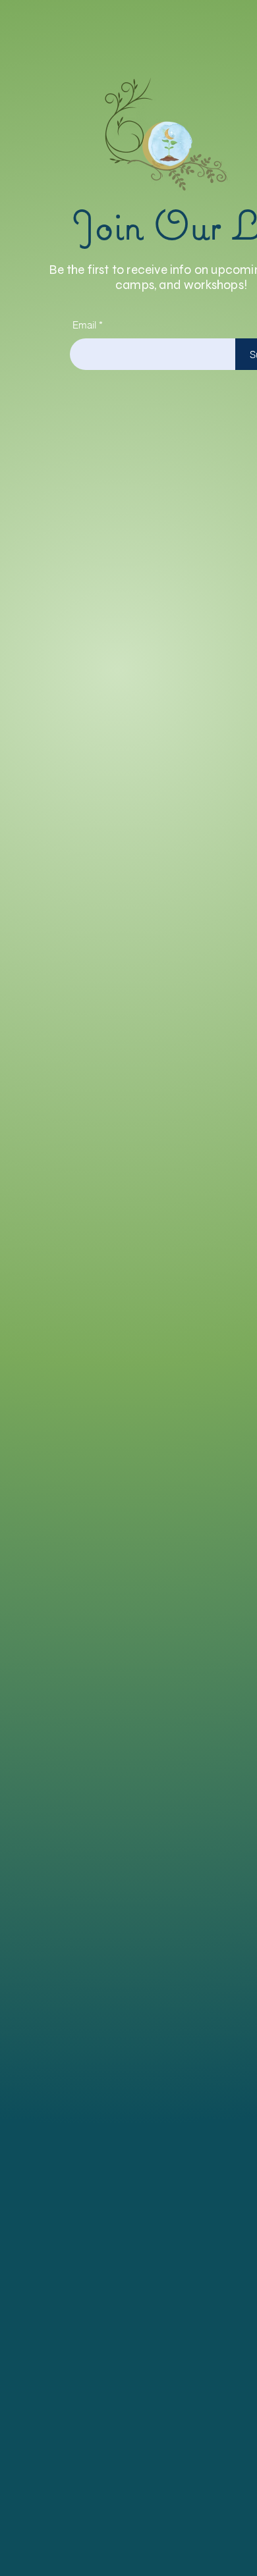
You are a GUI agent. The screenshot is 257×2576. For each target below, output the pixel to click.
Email (84, 325)
